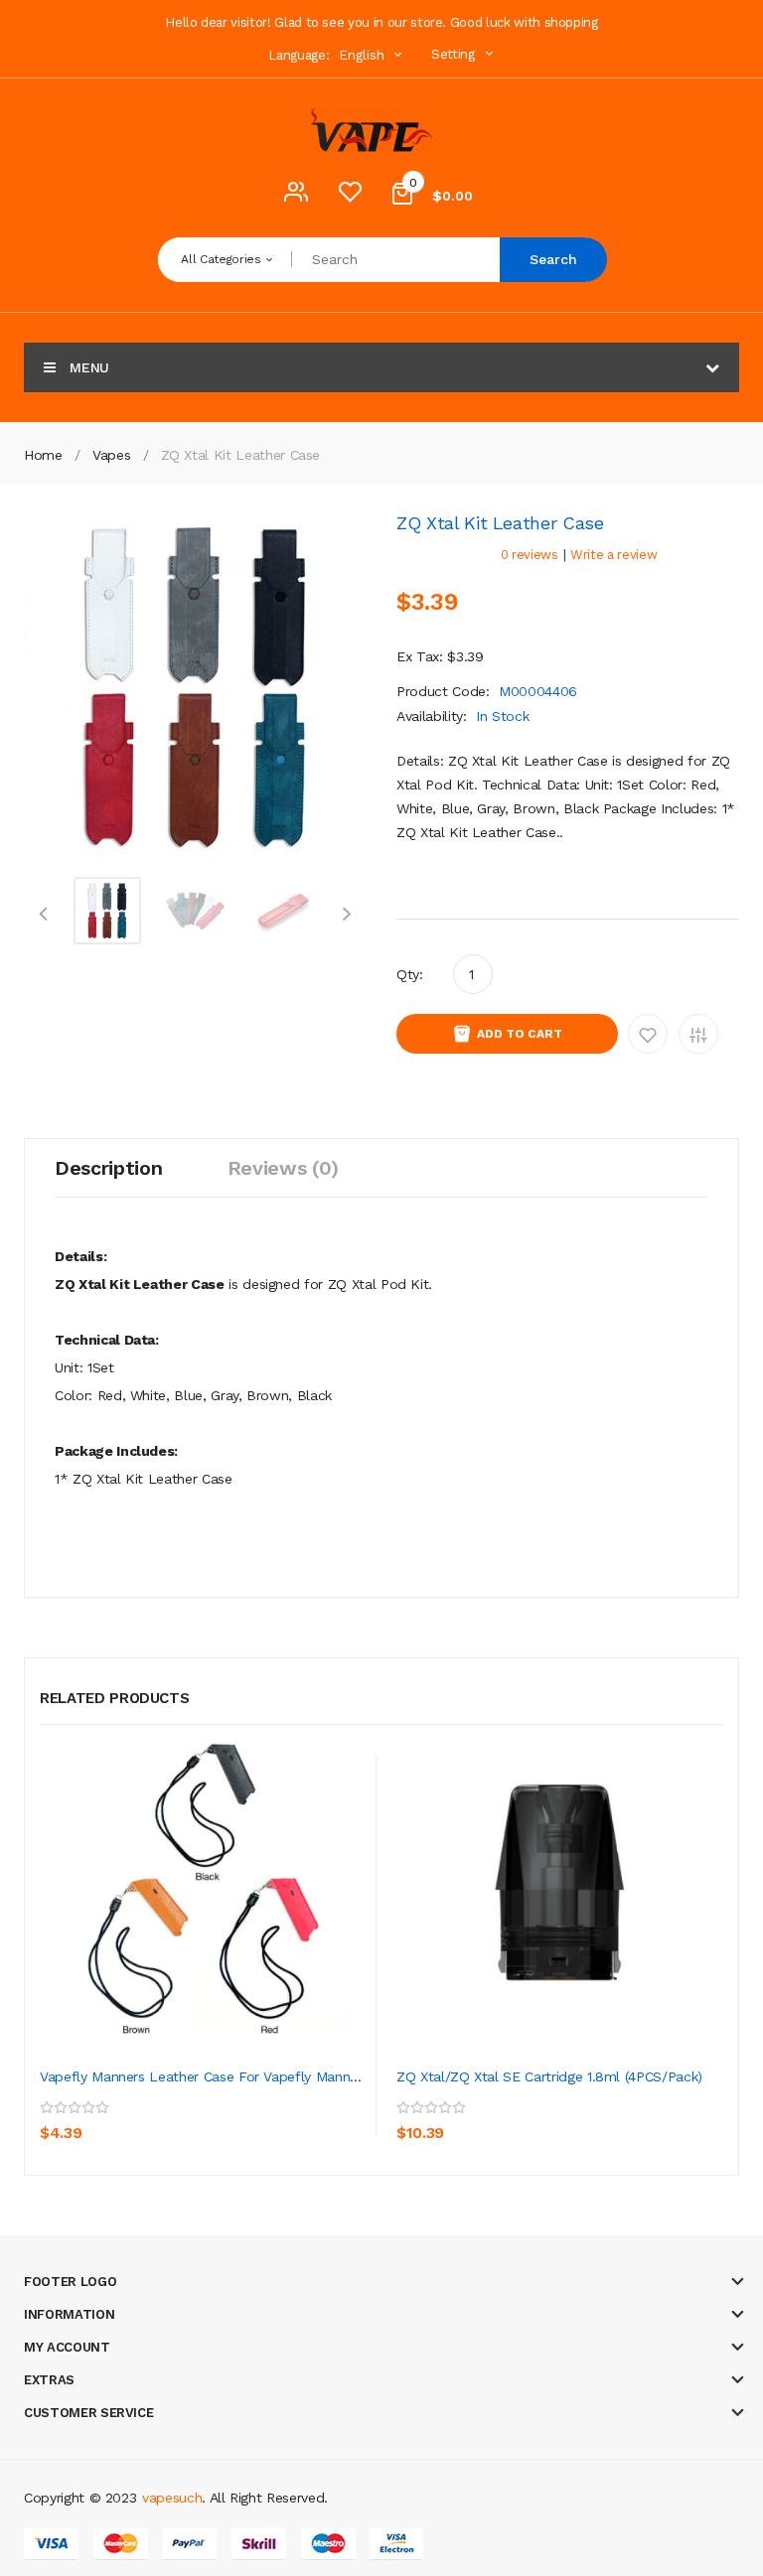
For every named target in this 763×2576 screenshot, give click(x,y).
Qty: (410, 974)
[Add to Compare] (148, 2119)
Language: (299, 55)
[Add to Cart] (60, 2119)
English (364, 55)
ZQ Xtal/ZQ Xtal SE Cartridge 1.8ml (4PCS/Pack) (549, 2076)
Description (108, 1168)
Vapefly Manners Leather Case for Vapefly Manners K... (217, 2076)
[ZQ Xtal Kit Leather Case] (107, 909)
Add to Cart (520, 1034)
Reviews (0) (283, 1168)
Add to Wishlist (648, 1034)
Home (43, 455)
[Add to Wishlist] (104, 2119)
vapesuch (172, 2498)
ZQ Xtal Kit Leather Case (241, 455)
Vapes (111, 455)
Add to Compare (698, 1034)
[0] (350, 197)
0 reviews (530, 555)
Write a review (613, 555)
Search (553, 259)
